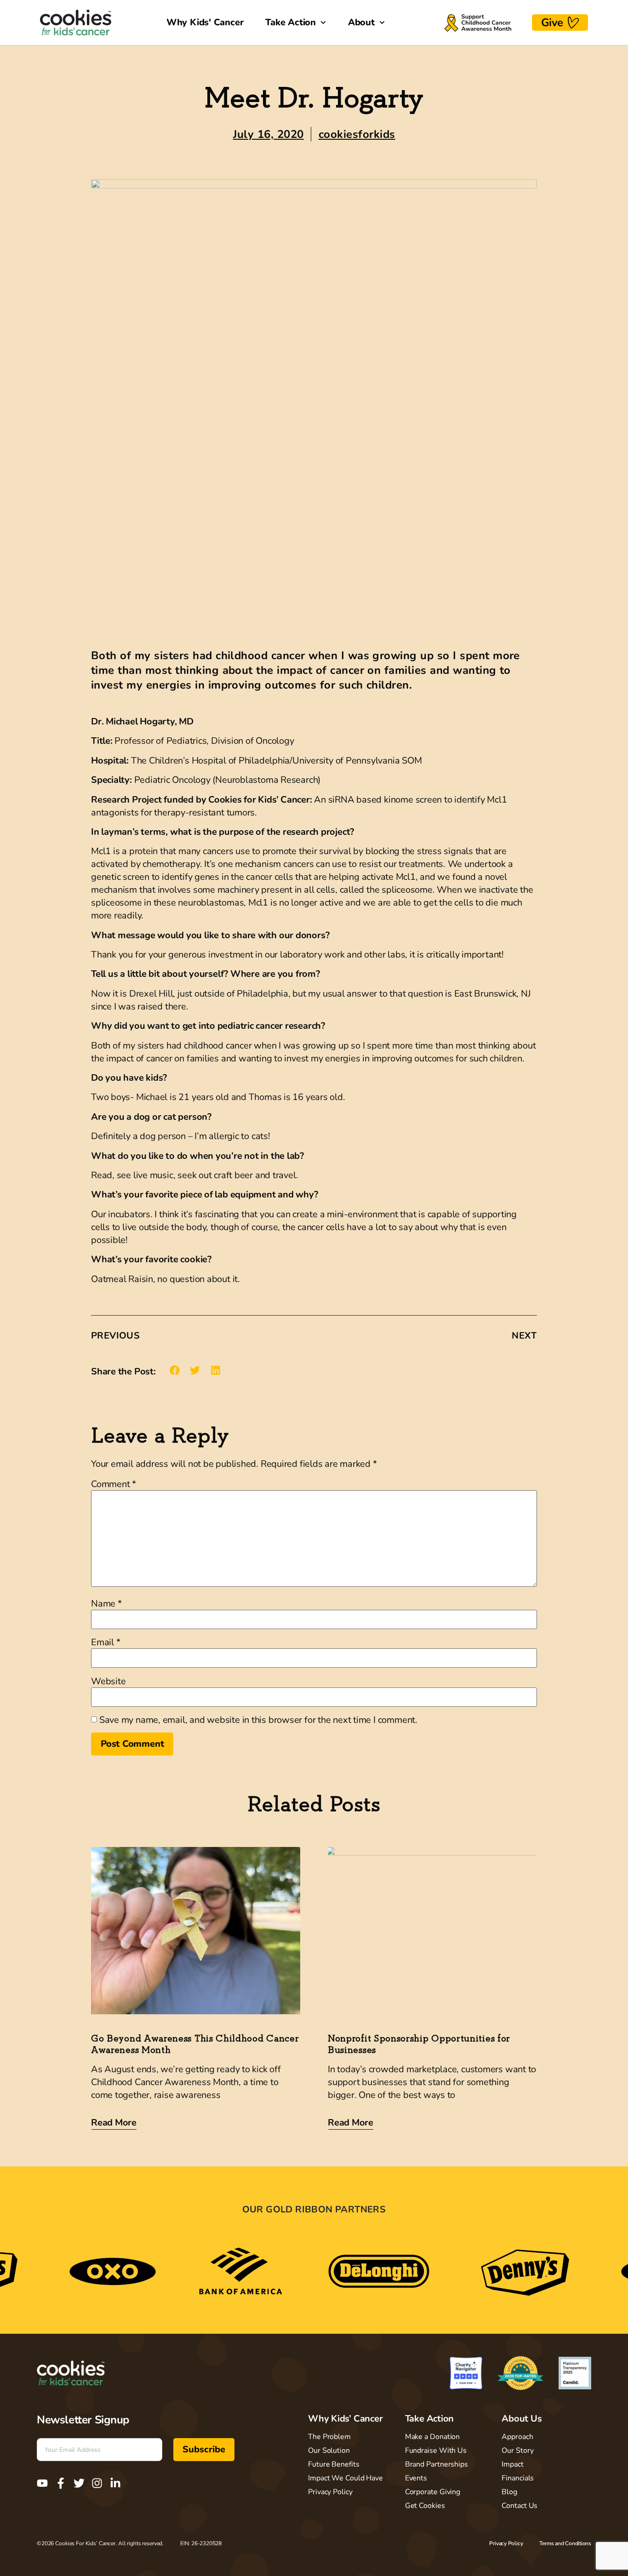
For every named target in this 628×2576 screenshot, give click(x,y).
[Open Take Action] (323, 23)
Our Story (517, 2451)
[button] (175, 1371)
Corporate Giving (433, 2492)
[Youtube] (42, 2483)
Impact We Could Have (345, 2478)
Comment (114, 1484)
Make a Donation (433, 2437)
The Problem (329, 2437)
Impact (512, 2464)
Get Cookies (425, 2506)
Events (416, 2478)
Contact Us (520, 2506)
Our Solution (329, 2451)
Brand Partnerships (437, 2464)
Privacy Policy (330, 2492)
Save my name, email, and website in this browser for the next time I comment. (258, 1720)
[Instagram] (97, 2483)
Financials (518, 2478)
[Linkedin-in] (115, 2483)
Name (106, 1604)
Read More (114, 2123)
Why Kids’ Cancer (345, 2419)
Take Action (430, 2419)
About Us (522, 2419)
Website (108, 1681)
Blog (509, 2492)
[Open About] (382, 23)
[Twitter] (79, 2483)
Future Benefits (334, 2464)
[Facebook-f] (61, 2483)
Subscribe (204, 2449)
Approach (517, 2437)
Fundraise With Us (436, 2451)
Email (106, 1642)
